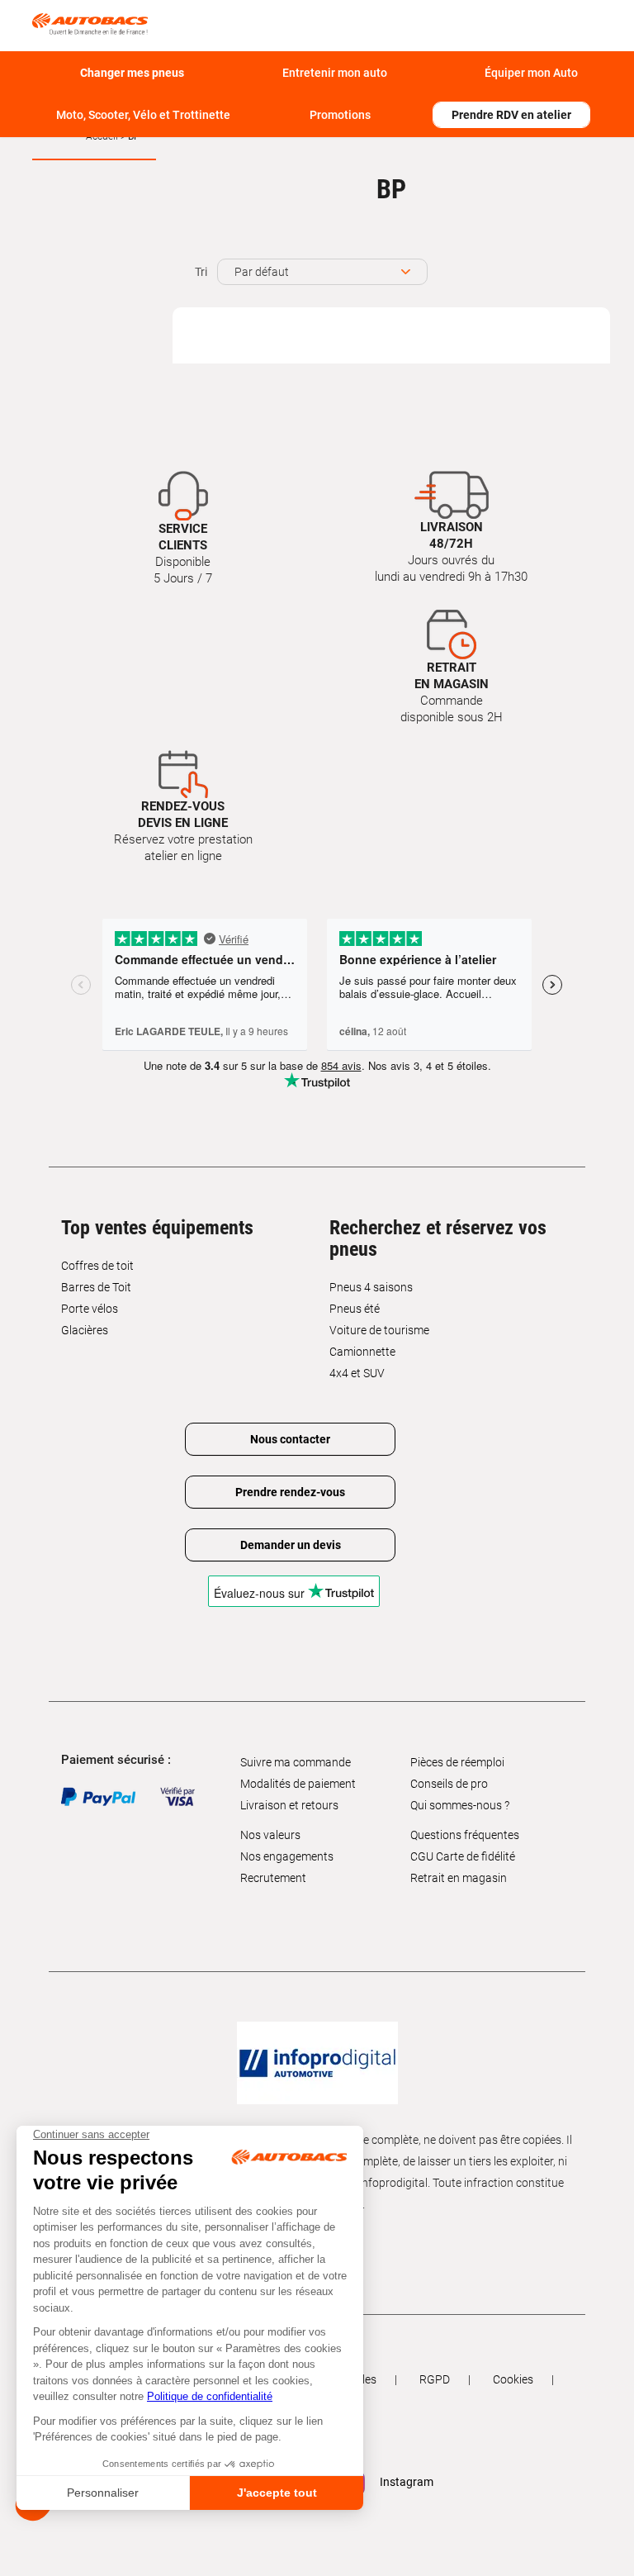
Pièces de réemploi (457, 1762)
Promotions (340, 115)
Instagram (405, 2482)
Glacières (85, 1330)
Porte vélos (90, 1309)
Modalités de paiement (298, 1784)
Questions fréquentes (465, 1835)
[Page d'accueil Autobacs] (94, 23)
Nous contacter (290, 1439)
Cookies (513, 2379)
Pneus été (355, 1309)
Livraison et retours (289, 1805)
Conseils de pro (449, 1784)
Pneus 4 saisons (371, 1287)
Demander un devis (291, 1545)
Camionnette (362, 1352)
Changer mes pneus (132, 73)
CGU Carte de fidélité (463, 1856)
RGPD (435, 2379)
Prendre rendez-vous (290, 1492)
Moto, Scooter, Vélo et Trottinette (143, 115)
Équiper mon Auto (531, 73)
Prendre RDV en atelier (511, 115)
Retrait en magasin (459, 1878)
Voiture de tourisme (379, 1330)
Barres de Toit (96, 1287)
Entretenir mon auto (335, 73)
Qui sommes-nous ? (460, 1805)
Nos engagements (287, 1856)
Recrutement (273, 1878)
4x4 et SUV (357, 1373)
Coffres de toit (97, 1266)
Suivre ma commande (296, 1762)
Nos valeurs (270, 1835)
